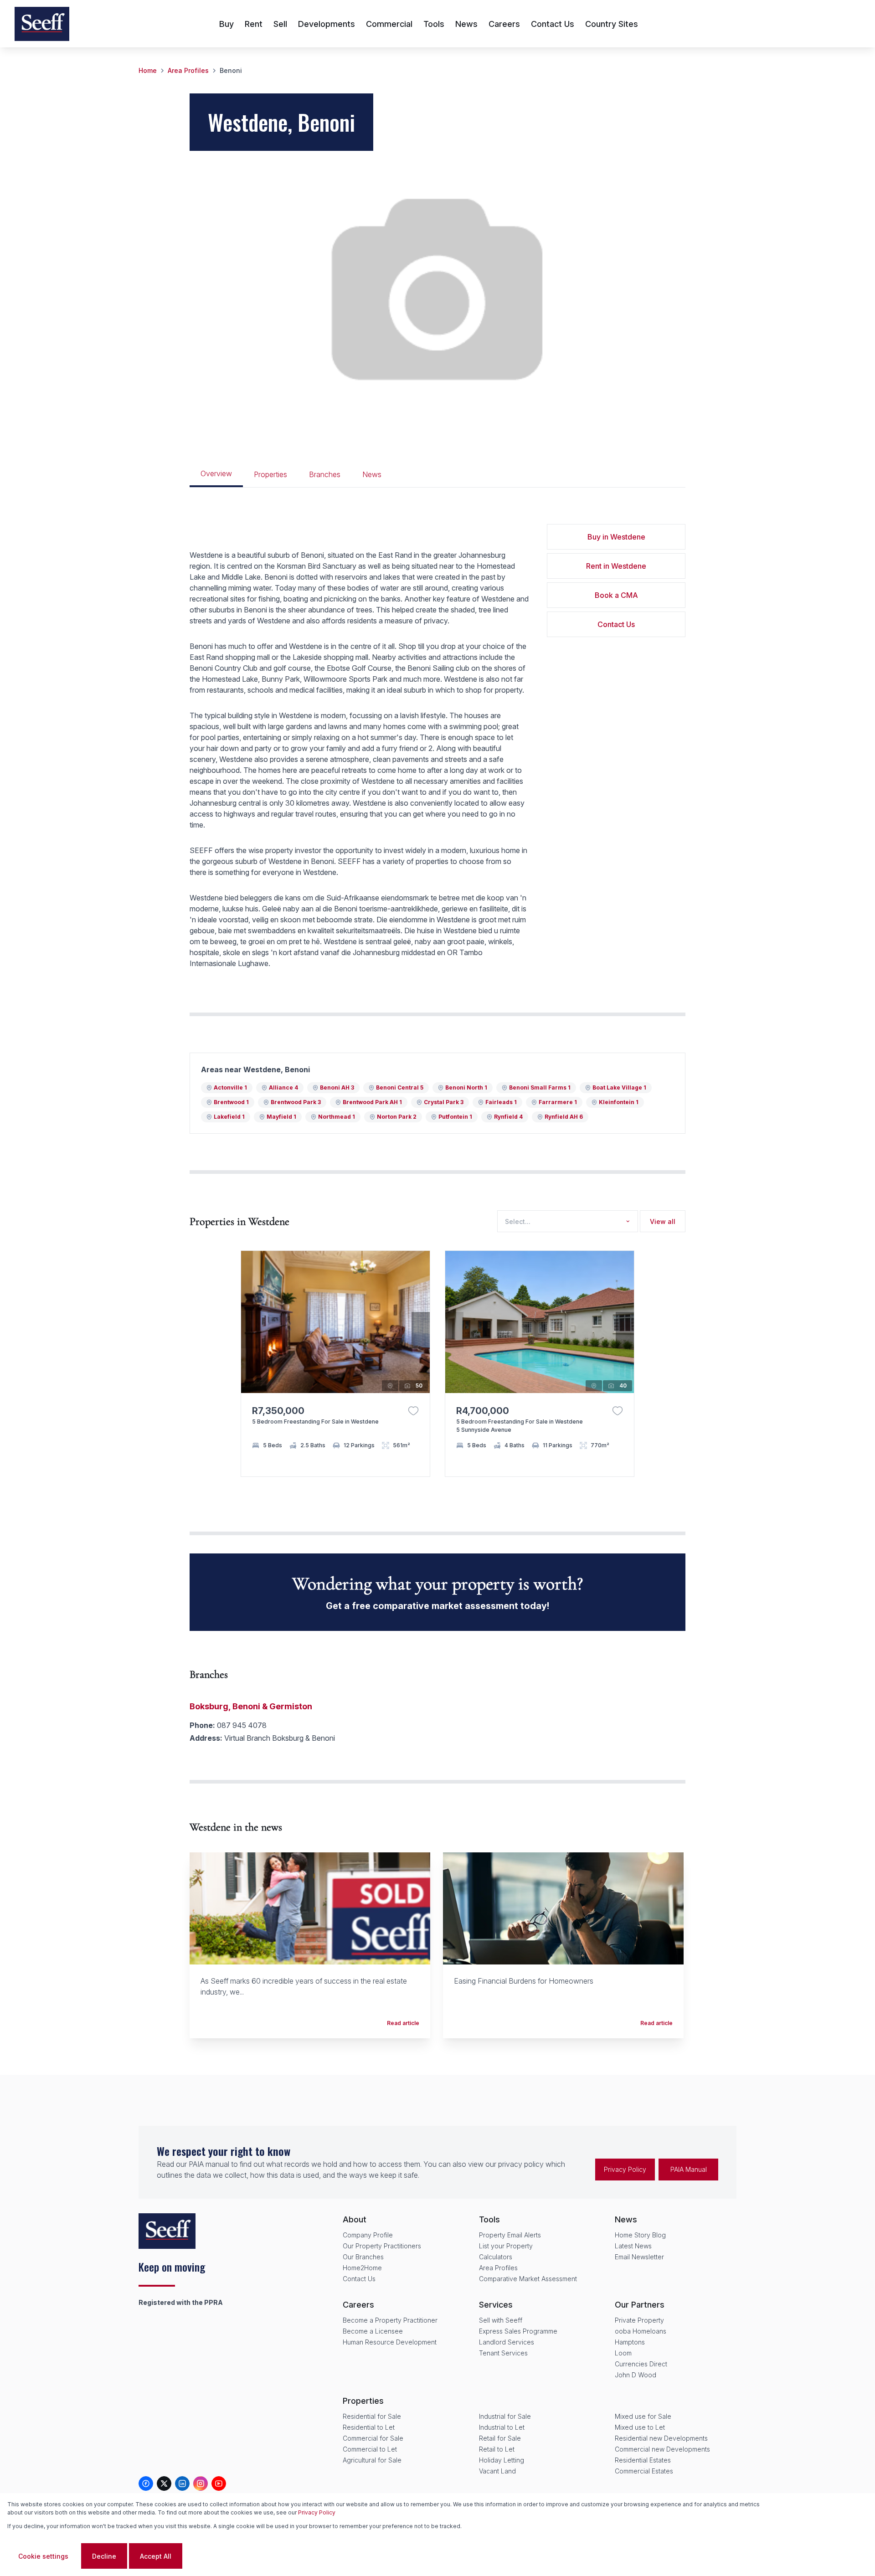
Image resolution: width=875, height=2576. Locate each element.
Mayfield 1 (281, 1117)
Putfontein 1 (455, 1117)
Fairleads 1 (501, 1102)
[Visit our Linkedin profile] (182, 2483)
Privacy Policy (625, 2169)
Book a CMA (616, 595)
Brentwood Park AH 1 (372, 1102)
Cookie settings (43, 2556)
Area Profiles (188, 70)
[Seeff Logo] (42, 24)
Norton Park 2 (397, 1117)
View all (663, 1221)
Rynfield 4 (508, 1117)
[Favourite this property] (413, 1411)
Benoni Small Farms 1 (540, 1087)
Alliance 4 (283, 1087)
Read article (403, 2023)
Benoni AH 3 (337, 1087)
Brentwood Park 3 (296, 1102)
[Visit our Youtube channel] (219, 2483)
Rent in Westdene (616, 566)
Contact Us (616, 624)
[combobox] (566, 1221)
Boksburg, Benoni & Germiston (251, 1706)
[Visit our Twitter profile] (164, 2483)
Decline (104, 2556)
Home (148, 70)
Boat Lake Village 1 (619, 1087)
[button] (421, 1330)
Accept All (156, 2556)
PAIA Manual (689, 2169)
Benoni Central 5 (400, 1087)
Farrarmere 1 (558, 1102)
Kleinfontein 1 (619, 1102)
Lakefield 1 (229, 1117)
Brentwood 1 (231, 1102)
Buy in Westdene (616, 537)
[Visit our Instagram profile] (201, 2483)
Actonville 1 (230, 1087)
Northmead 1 (337, 1117)
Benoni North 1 (466, 1087)
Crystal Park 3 (444, 1102)
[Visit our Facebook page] (146, 2483)
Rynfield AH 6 (564, 1117)
